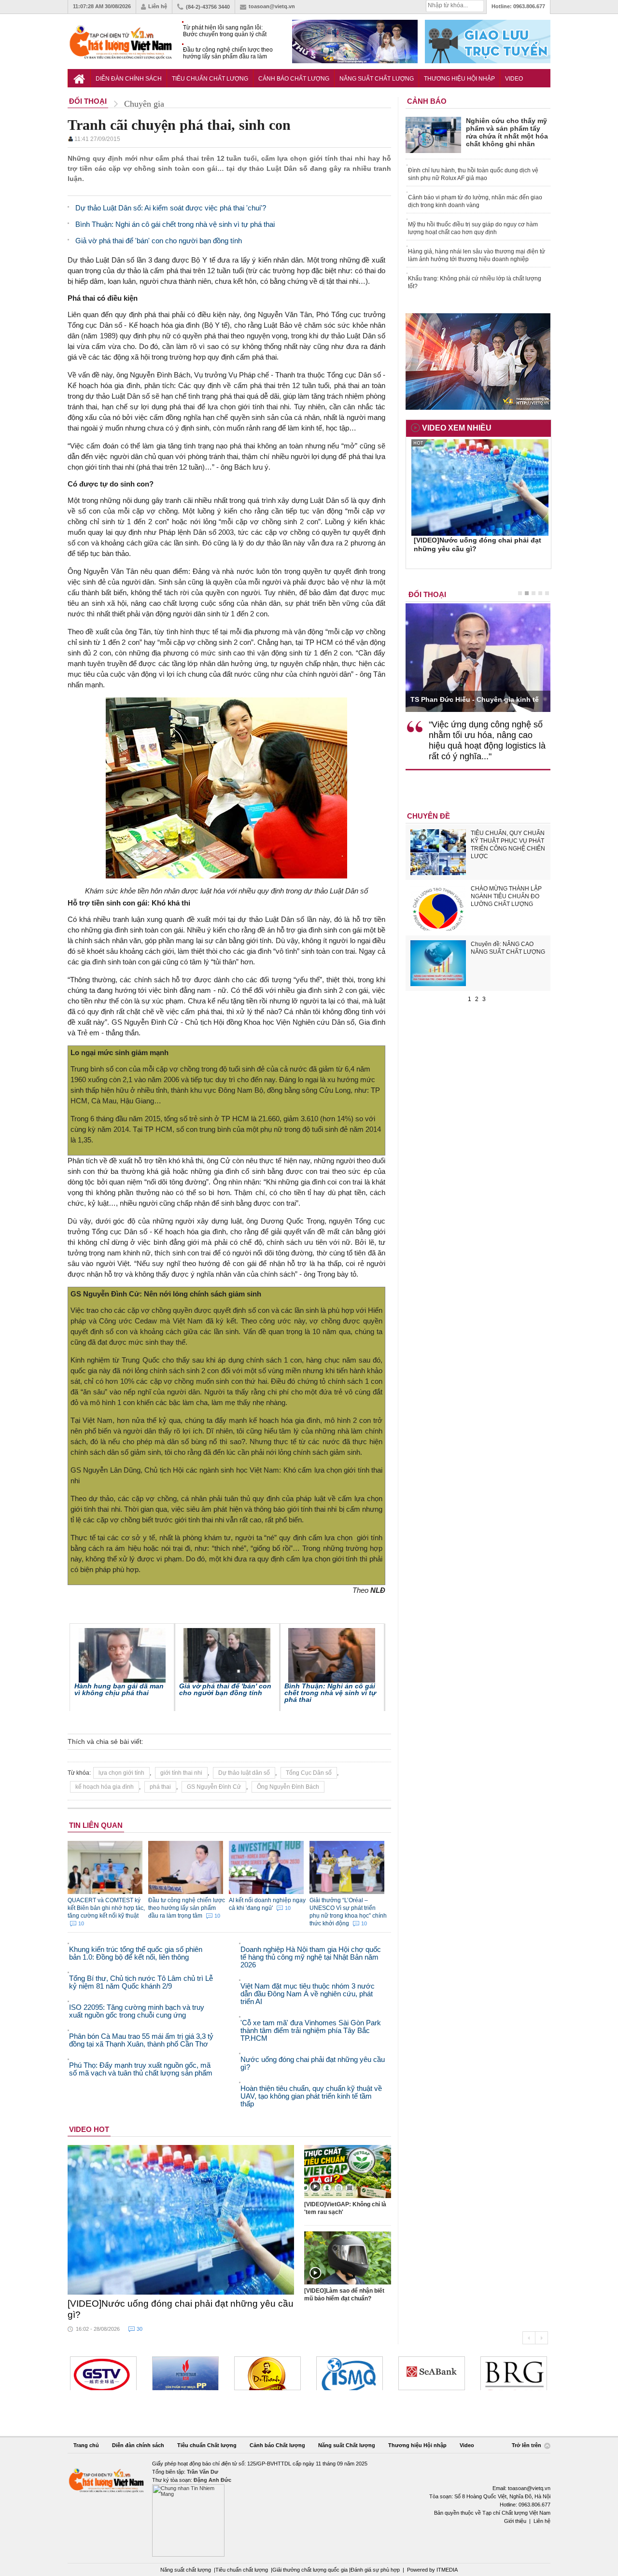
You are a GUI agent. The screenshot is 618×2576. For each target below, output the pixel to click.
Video (514, 79)
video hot (89, 2129)
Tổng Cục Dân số (309, 1773)
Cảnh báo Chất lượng (294, 79)
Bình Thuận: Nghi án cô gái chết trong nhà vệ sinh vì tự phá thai (330, 1693)
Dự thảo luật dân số (244, 1773)
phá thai (160, 1787)
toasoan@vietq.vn (272, 6)
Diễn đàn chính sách (129, 79)
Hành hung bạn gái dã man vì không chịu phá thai (119, 1689)
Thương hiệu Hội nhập (459, 79)
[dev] (103, 2373)
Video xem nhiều (457, 428)
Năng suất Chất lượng (377, 79)
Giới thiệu (515, 2521)
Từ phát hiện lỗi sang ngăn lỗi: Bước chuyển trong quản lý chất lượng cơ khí (225, 31)
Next (541, 2338)
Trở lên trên (527, 2446)
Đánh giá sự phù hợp (375, 2570)
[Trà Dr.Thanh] (185, 2373)
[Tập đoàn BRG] (432, 2373)
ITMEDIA (447, 2570)
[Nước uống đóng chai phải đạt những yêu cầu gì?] (181, 2220)
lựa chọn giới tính (121, 1773)
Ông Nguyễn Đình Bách (288, 1787)
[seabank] (350, 2373)
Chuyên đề (428, 816)
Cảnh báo (427, 101)
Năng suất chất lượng (186, 2570)
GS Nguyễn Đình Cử (214, 1787)
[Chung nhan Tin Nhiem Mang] (309, 2508)
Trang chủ (86, 2445)
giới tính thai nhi (181, 1773)
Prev (529, 2338)
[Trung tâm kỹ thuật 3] (514, 2373)
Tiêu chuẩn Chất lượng (210, 79)
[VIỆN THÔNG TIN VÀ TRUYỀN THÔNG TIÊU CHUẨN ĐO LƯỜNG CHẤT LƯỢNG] (267, 2373)
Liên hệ (158, 6)
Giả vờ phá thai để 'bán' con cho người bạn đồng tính (225, 1689)
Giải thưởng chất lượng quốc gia (311, 2570)
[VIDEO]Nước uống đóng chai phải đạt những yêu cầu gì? (181, 2309)
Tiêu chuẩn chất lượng (242, 2570)
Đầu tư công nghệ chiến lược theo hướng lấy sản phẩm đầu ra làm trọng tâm (228, 53)
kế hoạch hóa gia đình (105, 1787)
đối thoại (427, 594)
